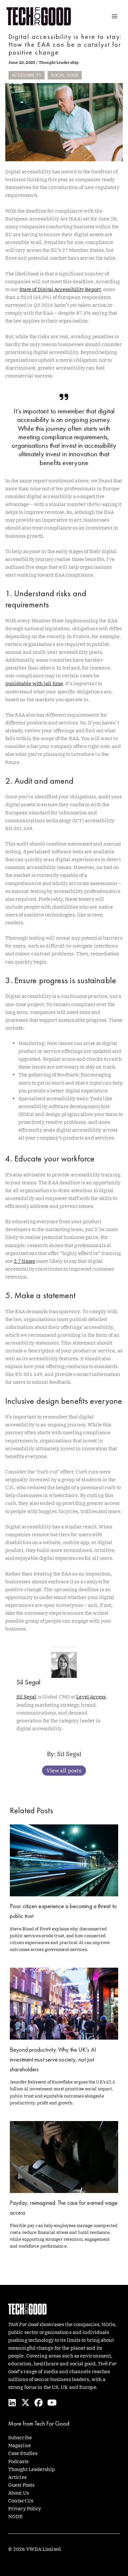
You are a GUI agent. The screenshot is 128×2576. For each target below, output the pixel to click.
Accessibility (27, 75)
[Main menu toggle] (115, 16)
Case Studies (23, 2453)
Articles (17, 2477)
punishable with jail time (34, 683)
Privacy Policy (25, 2508)
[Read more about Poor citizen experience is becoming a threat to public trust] (64, 1860)
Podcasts (18, 2461)
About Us (19, 2493)
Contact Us (21, 2501)
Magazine (20, 2445)
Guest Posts (21, 2485)
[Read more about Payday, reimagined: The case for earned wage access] (64, 2157)
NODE (15, 2516)
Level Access (91, 1697)
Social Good (65, 75)
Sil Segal (26, 1697)
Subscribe (20, 2437)
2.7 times (24, 1261)
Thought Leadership (59, 62)
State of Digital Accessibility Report (60, 289)
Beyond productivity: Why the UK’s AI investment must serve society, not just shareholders (53, 2059)
